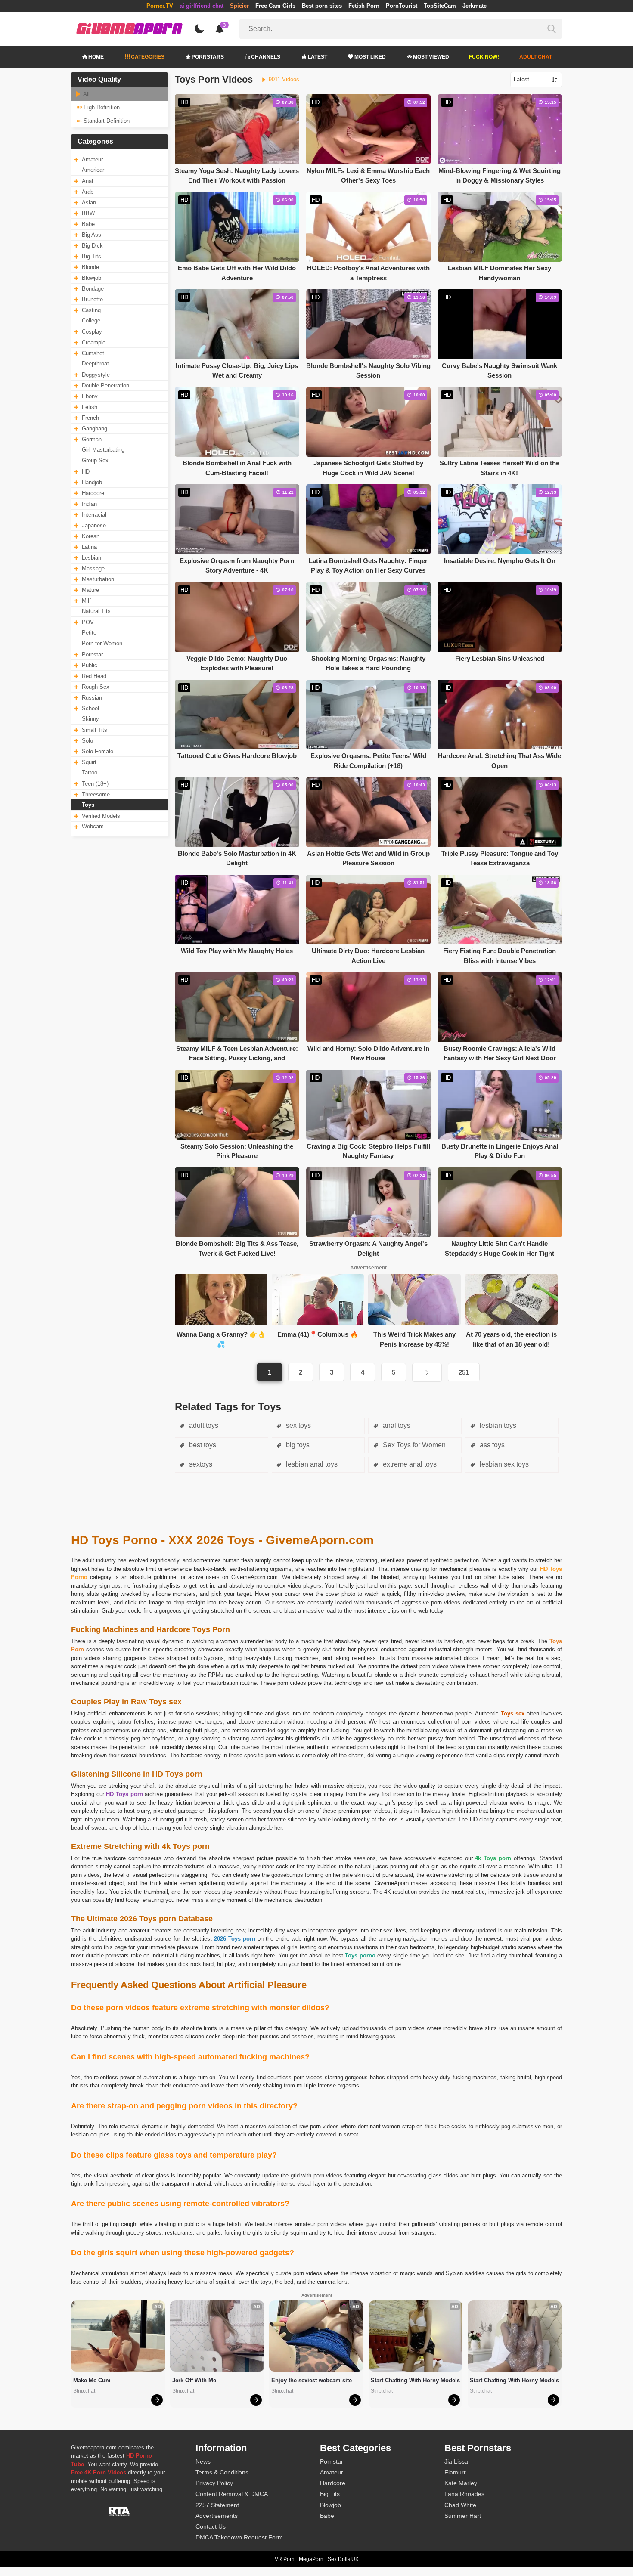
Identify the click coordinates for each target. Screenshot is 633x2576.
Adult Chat (536, 57)
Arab (88, 192)
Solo (87, 741)
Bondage (93, 289)
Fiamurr (455, 2472)
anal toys (396, 1426)
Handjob (92, 482)
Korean (91, 536)
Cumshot (93, 353)
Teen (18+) (95, 784)
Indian (89, 504)
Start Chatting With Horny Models (415, 2380)
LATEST (318, 57)
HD (86, 472)
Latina (89, 547)
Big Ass (92, 235)
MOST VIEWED (431, 57)
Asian (89, 203)
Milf (86, 601)
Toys (88, 805)
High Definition (101, 107)
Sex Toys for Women (413, 1445)
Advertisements (217, 2516)
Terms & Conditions (222, 2472)
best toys (202, 1445)
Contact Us (211, 2526)
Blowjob (92, 278)
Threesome (96, 794)
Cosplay (92, 332)
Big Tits (92, 256)
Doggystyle (96, 375)
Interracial (94, 515)
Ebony (90, 396)
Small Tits (95, 730)
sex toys (298, 1426)
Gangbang (95, 429)
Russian (92, 698)
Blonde (90, 267)
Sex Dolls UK (343, 2559)
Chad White (460, 2505)
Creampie (94, 342)
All (86, 94)
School (90, 708)
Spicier (239, 6)
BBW (88, 213)
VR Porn (285, 2559)
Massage (93, 568)
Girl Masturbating (103, 450)
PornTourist (402, 6)
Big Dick (92, 246)
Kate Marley (461, 2483)
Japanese (94, 525)
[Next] (427, 1372)
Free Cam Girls (275, 6)
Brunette (92, 299)
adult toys (203, 1426)
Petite (89, 633)
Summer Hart (463, 2516)
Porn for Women (102, 643)
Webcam (93, 826)
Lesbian (92, 558)
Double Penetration (105, 385)
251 (464, 1372)
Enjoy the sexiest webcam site (312, 2380)
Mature (90, 590)
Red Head (94, 676)
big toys (297, 1445)
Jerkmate (475, 6)
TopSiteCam (440, 6)
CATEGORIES (148, 57)
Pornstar (92, 655)
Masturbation (98, 579)
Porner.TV (160, 6)
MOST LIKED (370, 57)
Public (90, 665)
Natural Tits (96, 611)
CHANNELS (266, 57)
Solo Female (98, 751)
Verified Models (101, 816)
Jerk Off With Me (194, 2380)
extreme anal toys (409, 1464)
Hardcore (93, 493)
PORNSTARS (208, 57)
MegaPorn (311, 2559)
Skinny (90, 719)
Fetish (90, 407)
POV (88, 622)
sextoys (200, 1464)
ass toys (491, 1445)
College (91, 320)
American (94, 170)
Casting (91, 310)
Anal (87, 181)
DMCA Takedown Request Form (239, 2537)
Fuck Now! (484, 57)
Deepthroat (95, 364)
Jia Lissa (456, 2461)
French (90, 418)
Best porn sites (322, 6)
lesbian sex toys (503, 1464)
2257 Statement (217, 2505)
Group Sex (95, 460)
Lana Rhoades (464, 2494)
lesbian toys (497, 1426)
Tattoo (90, 772)
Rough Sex (96, 687)
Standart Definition (106, 121)
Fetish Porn (364, 6)
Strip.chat (84, 2391)
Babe (88, 224)
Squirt (89, 762)
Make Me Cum (92, 2380)
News (203, 2461)
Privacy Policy (214, 2483)
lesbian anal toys (311, 1464)
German (92, 439)
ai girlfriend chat (202, 6)
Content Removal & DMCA (232, 2494)
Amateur (92, 159)
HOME (96, 57)
